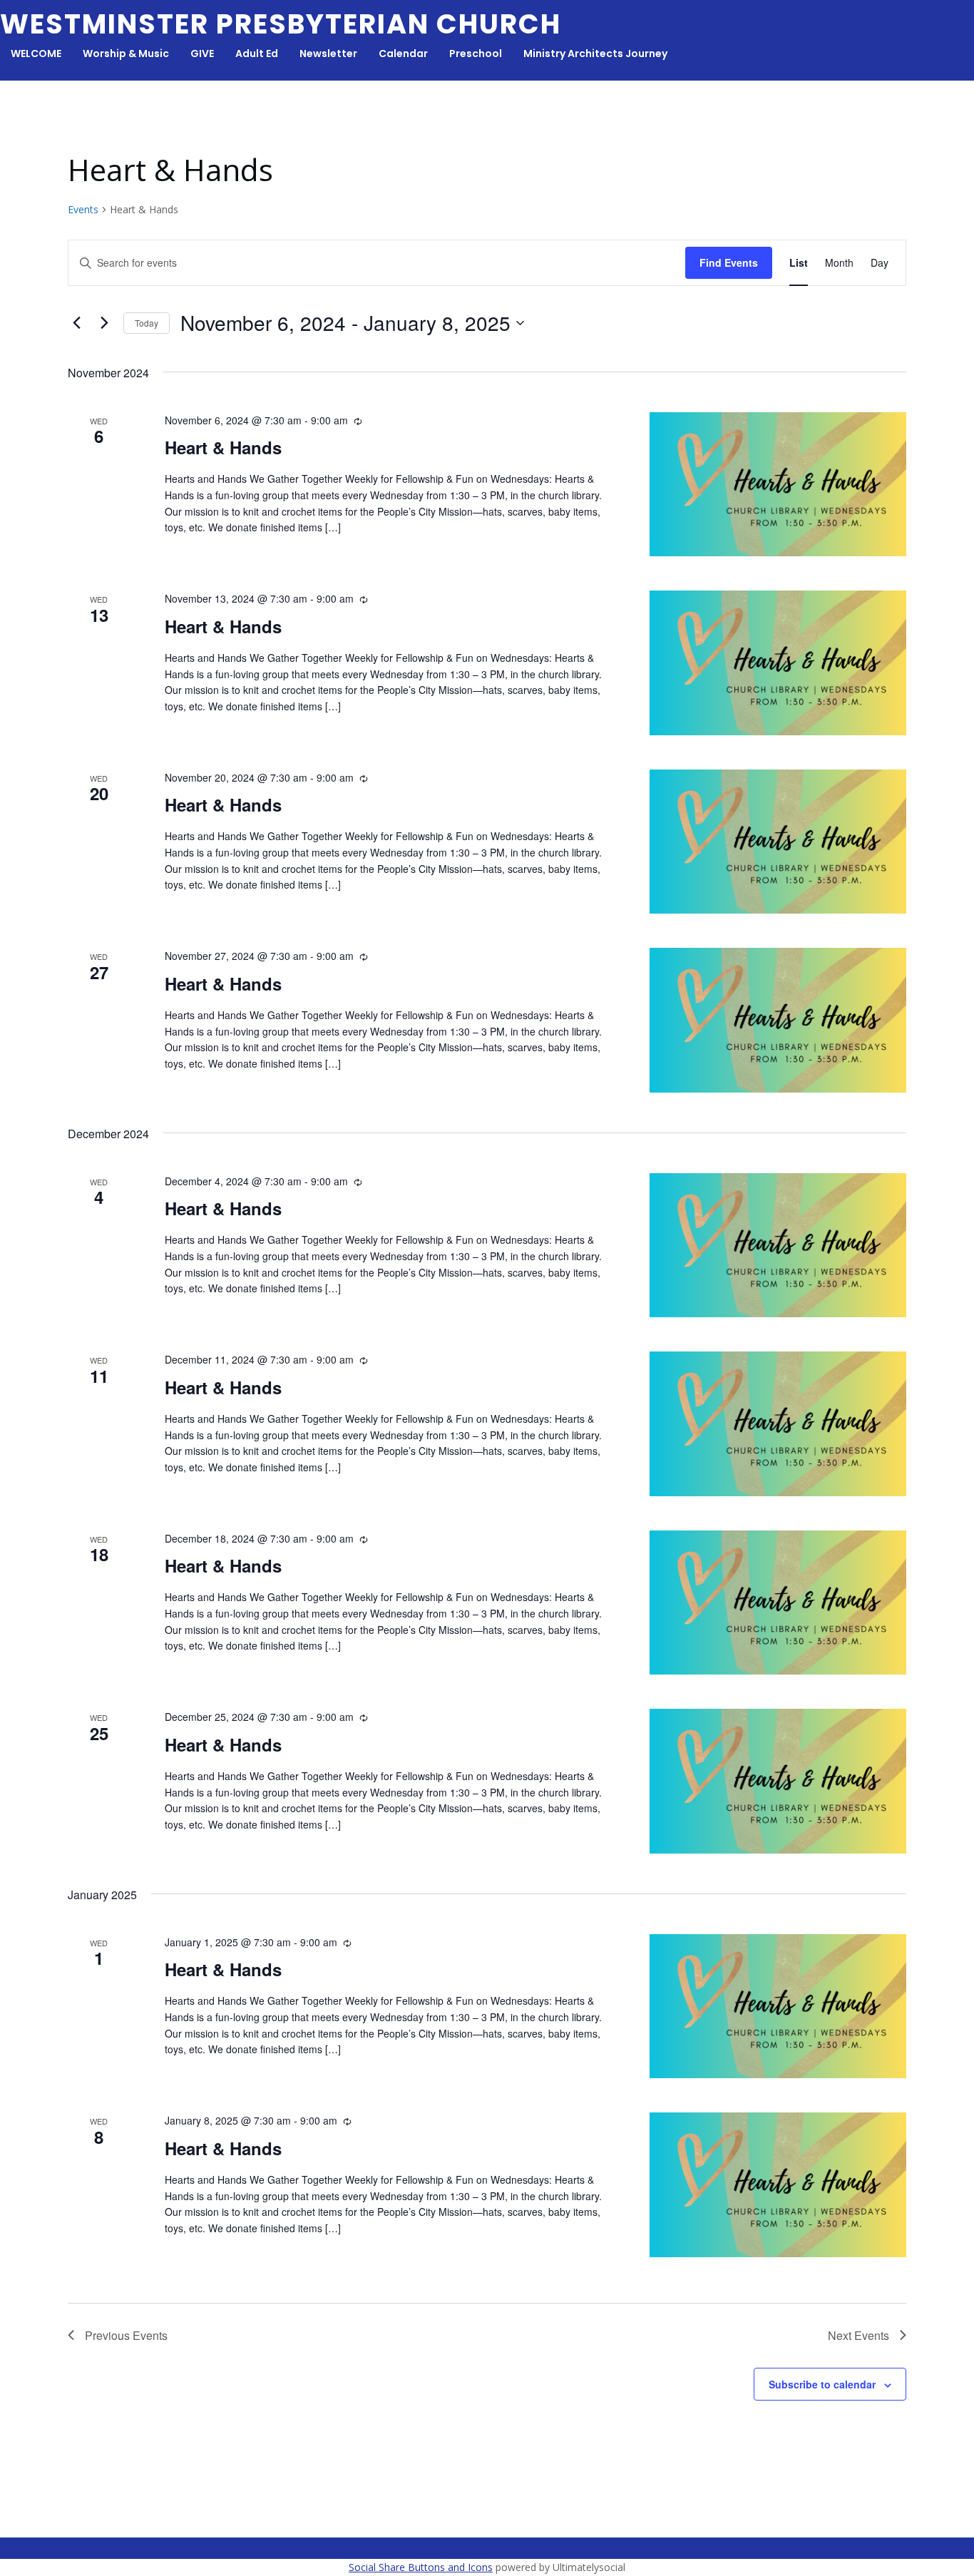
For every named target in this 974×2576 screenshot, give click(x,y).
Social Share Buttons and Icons (421, 2567)
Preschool (476, 53)
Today (147, 323)
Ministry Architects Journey (595, 53)
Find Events (729, 262)
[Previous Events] (76, 323)
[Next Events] (104, 323)
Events (83, 209)
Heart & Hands (223, 447)
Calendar (403, 53)
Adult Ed (257, 53)
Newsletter (328, 53)
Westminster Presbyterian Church (281, 24)
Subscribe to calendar (822, 2384)
